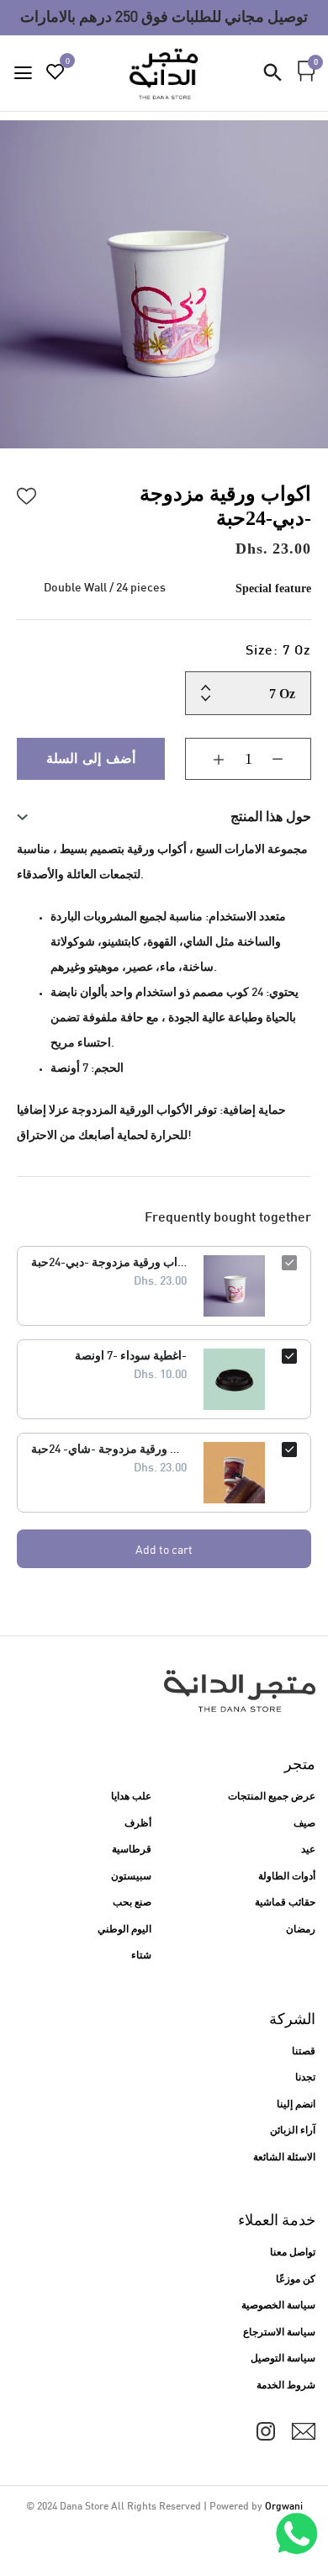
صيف (304, 1824)
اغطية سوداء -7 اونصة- (131, 1357)
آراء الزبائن (293, 2131)
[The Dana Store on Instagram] (266, 2431)
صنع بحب (132, 1903)
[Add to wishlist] (27, 494)
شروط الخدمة (286, 2386)
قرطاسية (132, 1850)
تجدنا (305, 2078)
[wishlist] (56, 74)
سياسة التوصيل (283, 2359)
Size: (278, 652)
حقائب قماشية (285, 1903)
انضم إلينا (296, 2105)
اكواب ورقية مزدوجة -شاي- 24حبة (109, 1450)
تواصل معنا (293, 2253)
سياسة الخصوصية (278, 2306)
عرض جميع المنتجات (272, 1797)
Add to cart (164, 1549)
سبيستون (131, 1877)
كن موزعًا (296, 2280)
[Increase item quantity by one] (206, 759)
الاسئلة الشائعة (284, 2158)
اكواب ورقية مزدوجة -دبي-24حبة (109, 1263)
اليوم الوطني (124, 1930)
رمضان (301, 1930)
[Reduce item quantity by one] (290, 759)
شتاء (141, 1956)
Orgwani (284, 2507)
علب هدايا (131, 1797)
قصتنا (304, 2052)
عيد (308, 1850)
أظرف (138, 1824)
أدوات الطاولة (287, 1877)
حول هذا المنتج (271, 816)
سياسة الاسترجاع (279, 2333)
